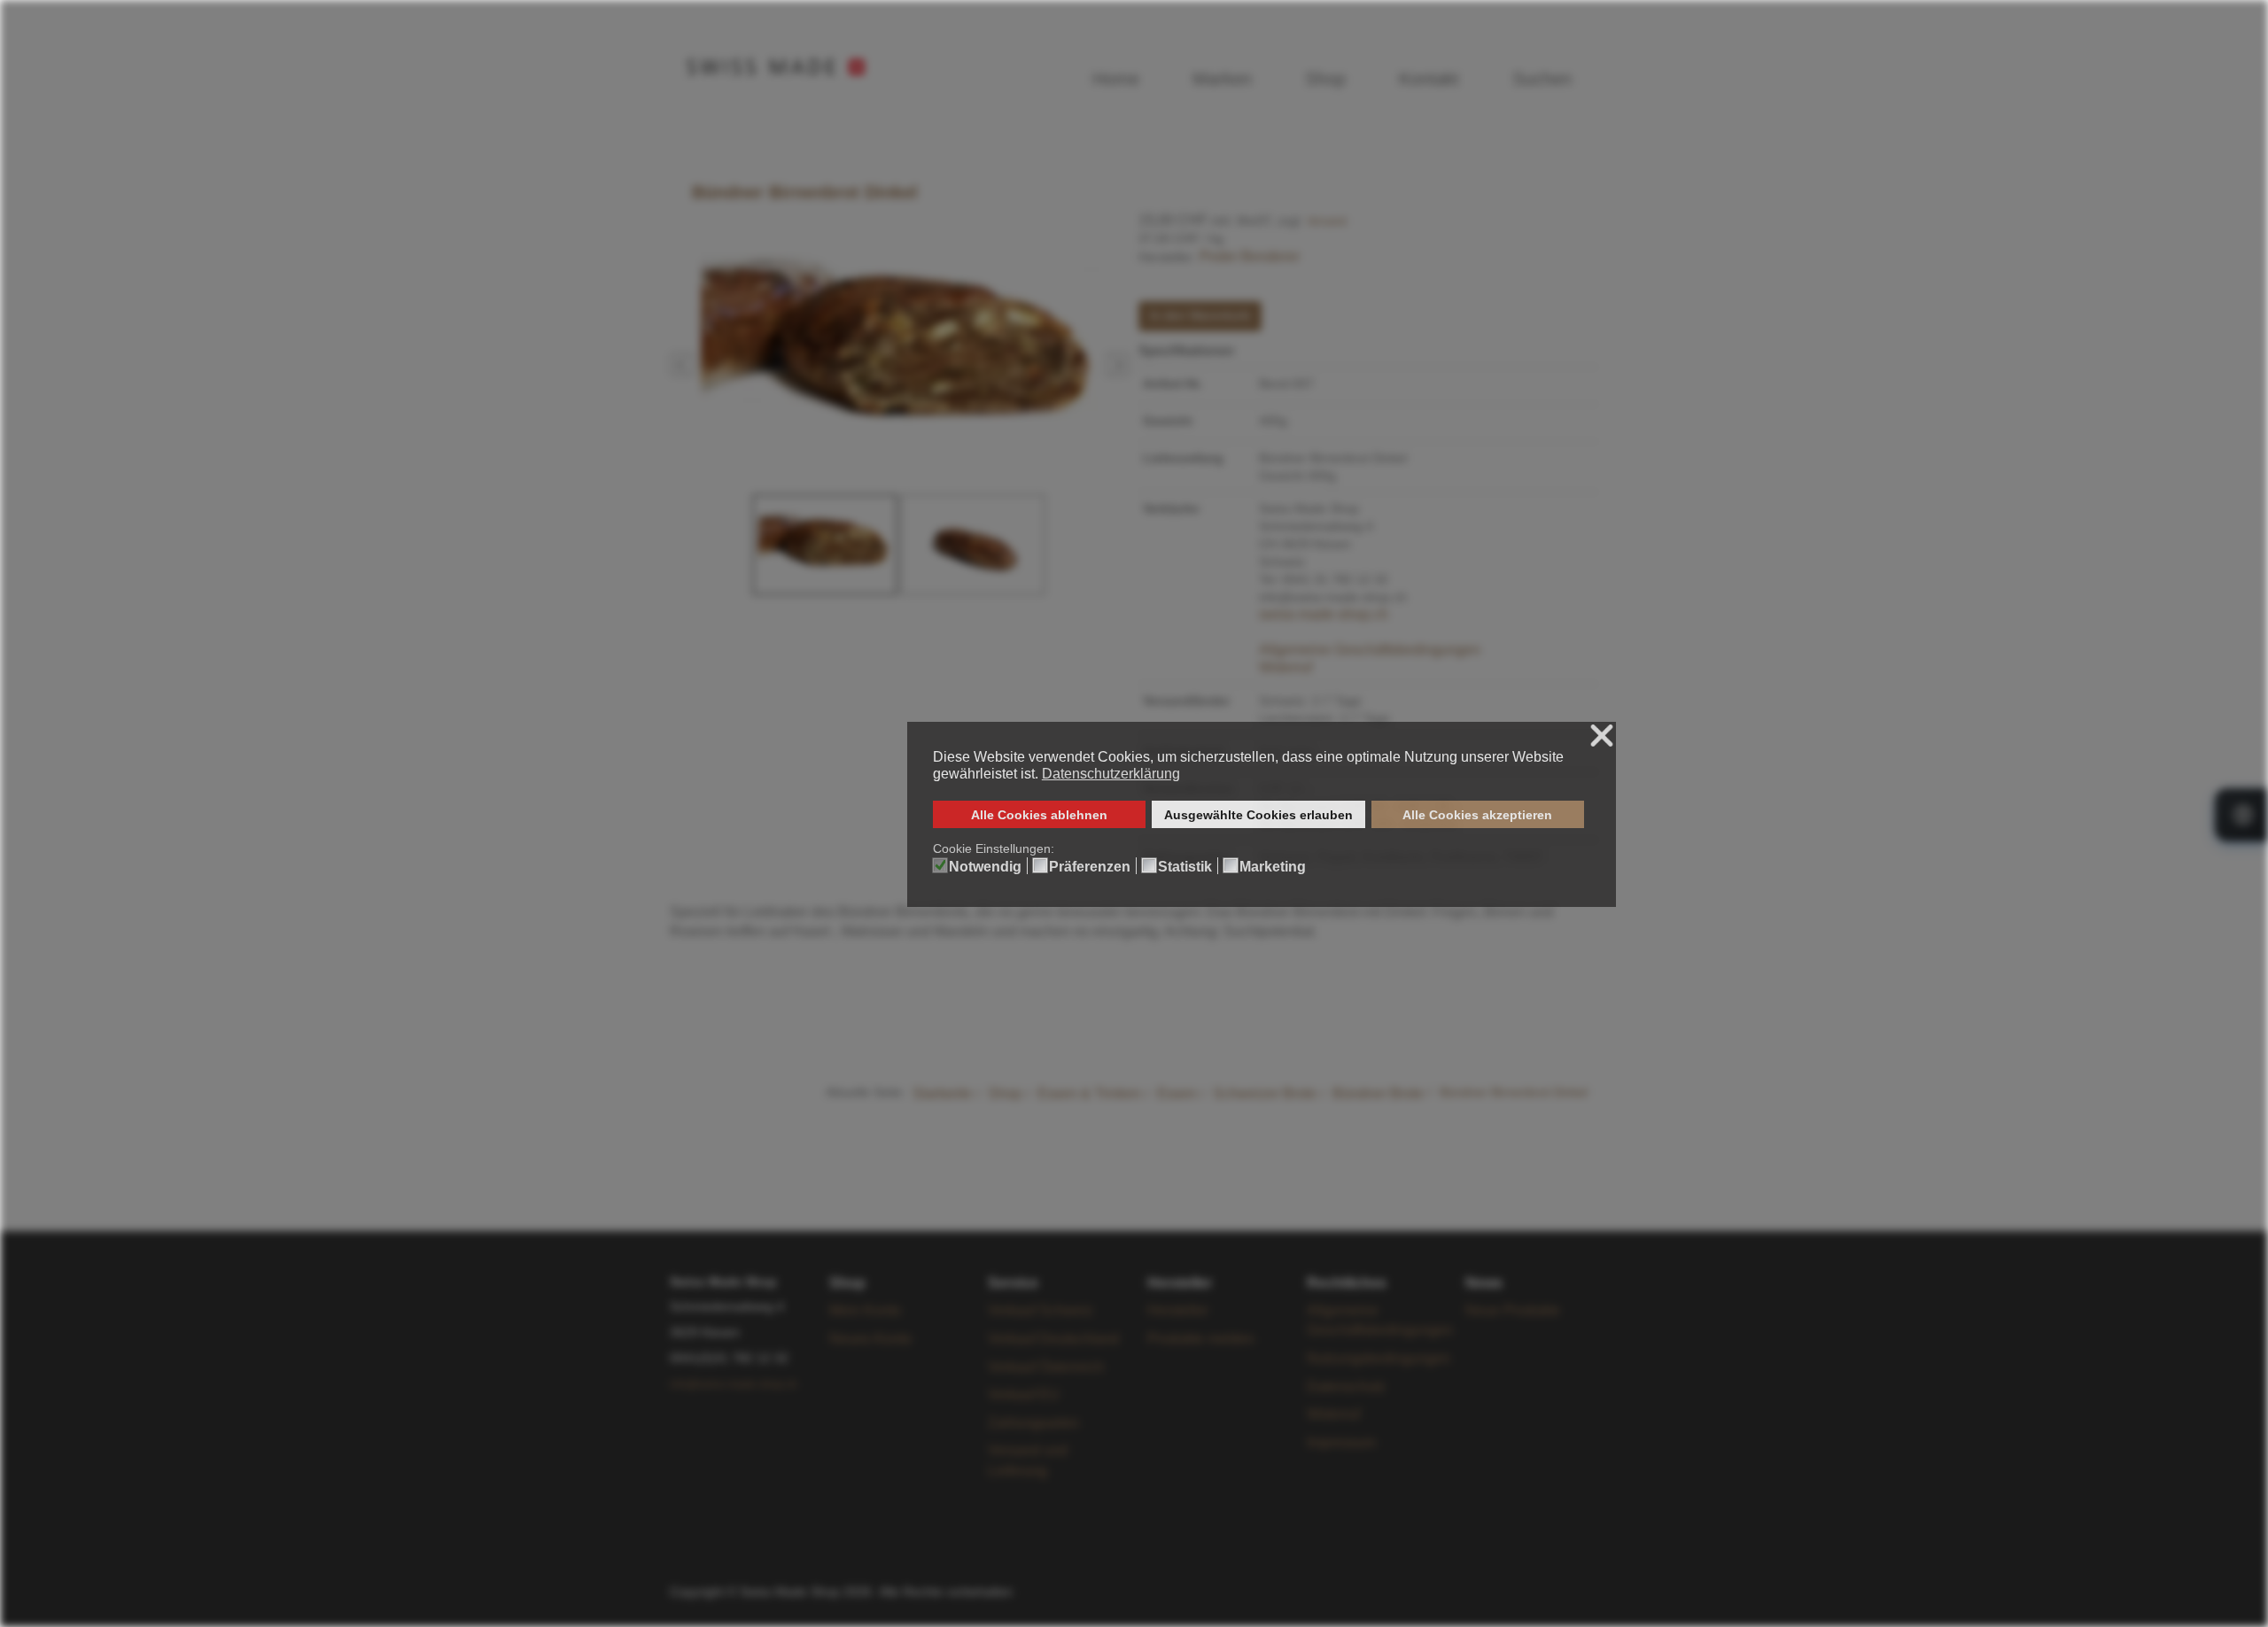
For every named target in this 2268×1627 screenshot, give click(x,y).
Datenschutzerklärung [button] (1111, 774)
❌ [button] (1602, 736)
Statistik (1185, 867)
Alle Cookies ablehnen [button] (1039, 815)
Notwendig (985, 867)
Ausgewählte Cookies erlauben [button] (1258, 815)
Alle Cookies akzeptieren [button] (1477, 815)
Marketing (1273, 867)
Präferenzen (1090, 867)
